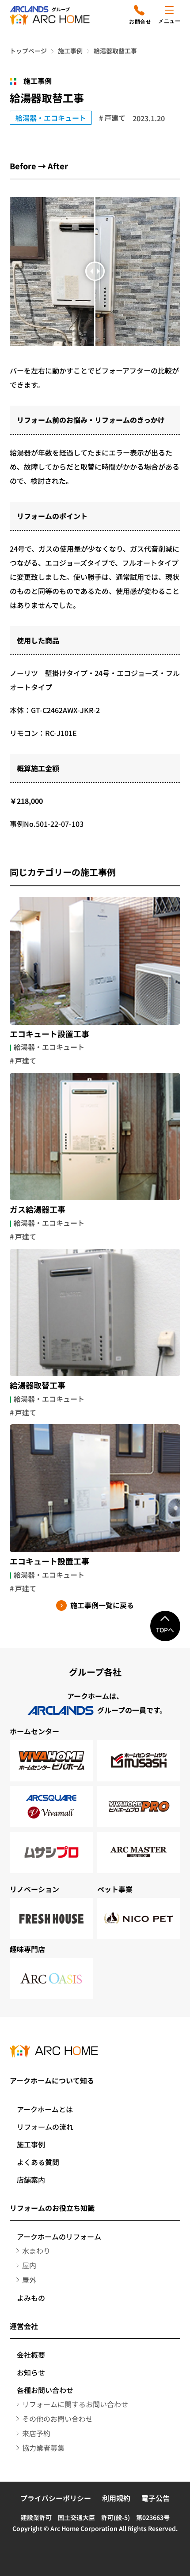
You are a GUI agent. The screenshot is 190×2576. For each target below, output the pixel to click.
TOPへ (165, 1630)
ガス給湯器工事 (38, 1210)
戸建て (115, 118)
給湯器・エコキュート (51, 118)
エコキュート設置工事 (49, 1034)
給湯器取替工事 (38, 1385)
